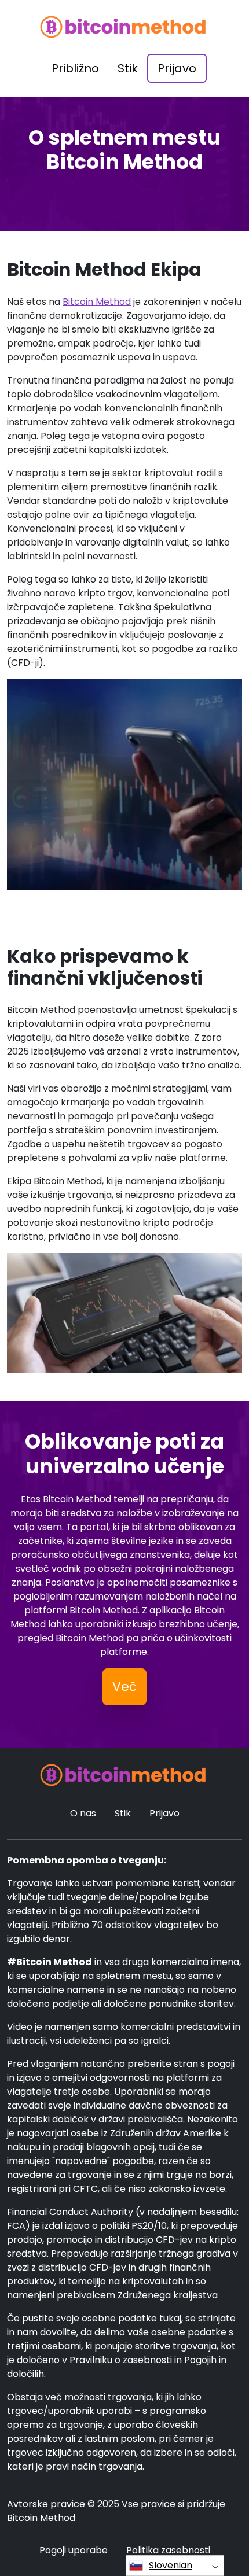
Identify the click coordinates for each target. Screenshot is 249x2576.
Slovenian (171, 2565)
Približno (75, 68)
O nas (83, 1813)
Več (124, 1687)
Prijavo (177, 68)
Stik (128, 68)
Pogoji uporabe (74, 2550)
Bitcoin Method (97, 302)
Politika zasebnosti (168, 2550)
